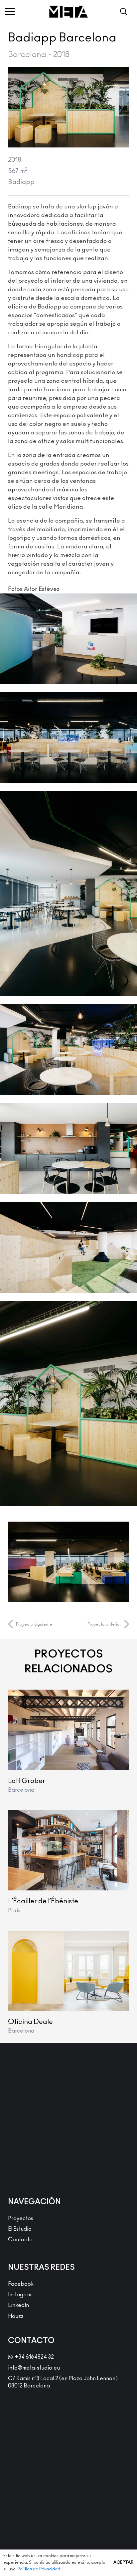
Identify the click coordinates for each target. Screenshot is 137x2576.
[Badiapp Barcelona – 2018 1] (68, 1562)
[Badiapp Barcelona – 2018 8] (68, 738)
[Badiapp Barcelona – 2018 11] (68, 1247)
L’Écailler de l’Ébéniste (43, 1901)
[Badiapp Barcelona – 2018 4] (68, 1050)
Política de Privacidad (39, 2569)
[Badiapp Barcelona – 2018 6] (68, 1403)
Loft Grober (27, 1781)
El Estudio (20, 2229)
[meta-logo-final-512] (68, 12)
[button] (10, 12)
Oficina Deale (30, 2022)
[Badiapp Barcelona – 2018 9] (68, 639)
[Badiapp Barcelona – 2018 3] (68, 894)
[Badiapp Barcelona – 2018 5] (68, 1149)
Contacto (20, 2240)
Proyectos (21, 2218)
